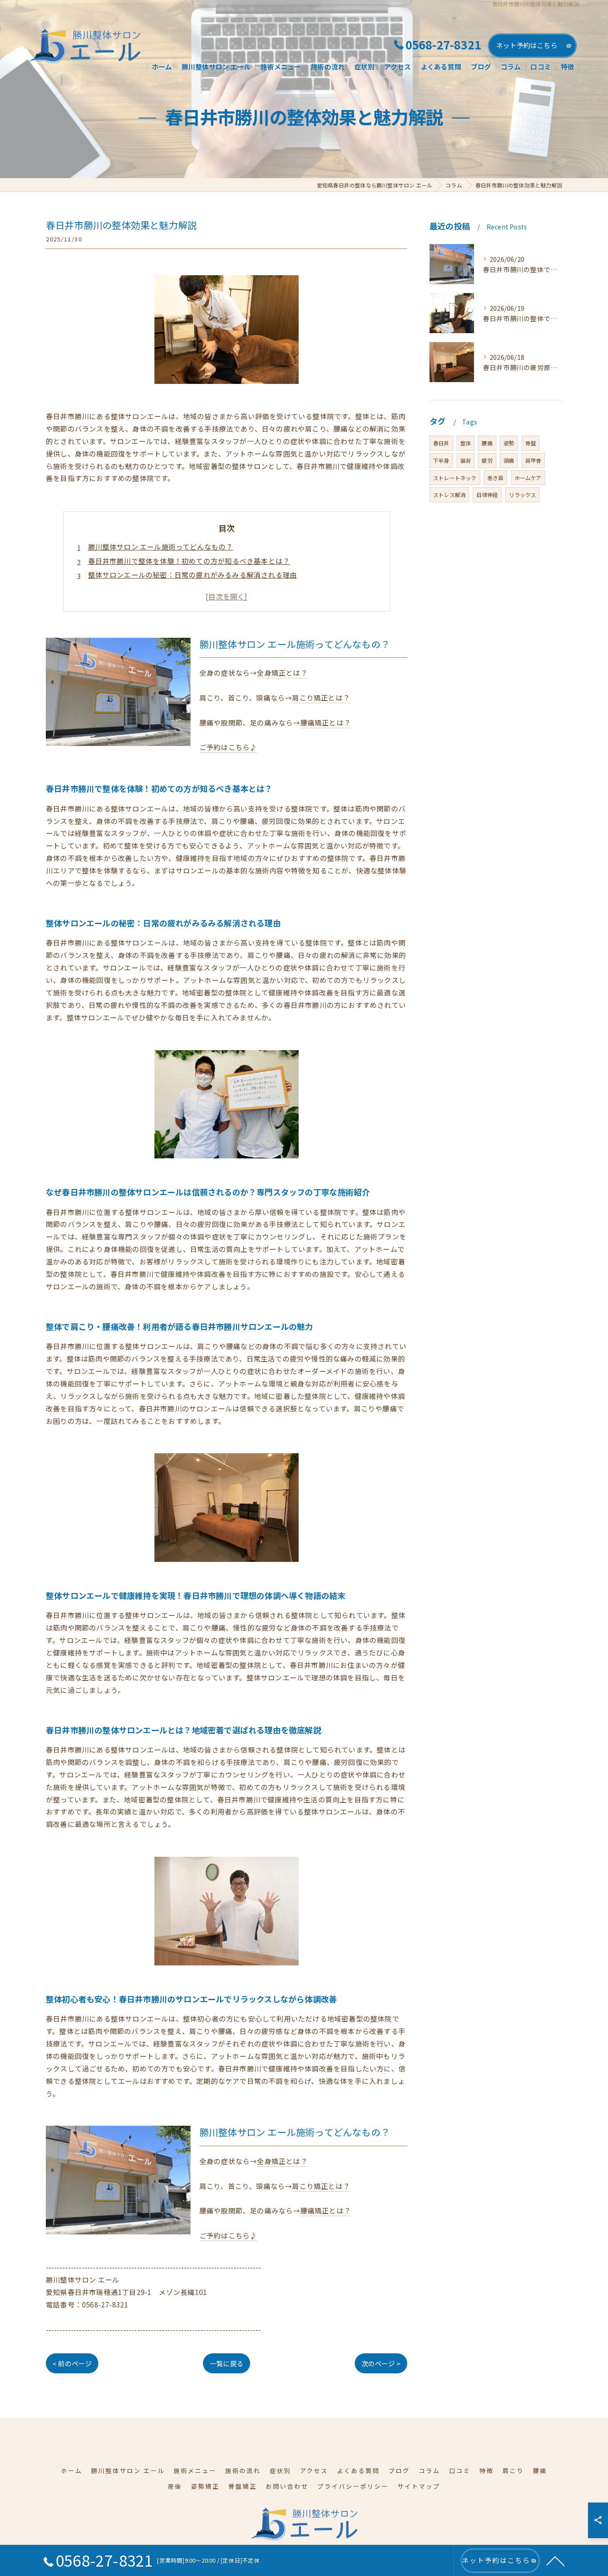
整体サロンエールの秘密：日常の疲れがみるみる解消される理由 (193, 575)
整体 (466, 443)
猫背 (466, 460)
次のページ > (381, 2363)
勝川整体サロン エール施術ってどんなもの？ (161, 546)
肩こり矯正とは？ (321, 697)
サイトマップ (419, 2486)
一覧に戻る (227, 2363)
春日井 (441, 443)
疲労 (487, 460)
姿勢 (509, 443)
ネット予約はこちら (527, 45)
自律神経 (487, 495)
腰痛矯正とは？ (326, 722)
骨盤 (531, 443)
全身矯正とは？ (282, 673)
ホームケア (528, 478)
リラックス (522, 495)
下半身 (441, 460)
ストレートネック (455, 478)
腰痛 (487, 443)
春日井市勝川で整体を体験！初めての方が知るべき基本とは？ (189, 561)
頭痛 (509, 460)
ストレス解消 (449, 495)
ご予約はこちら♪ (228, 747)
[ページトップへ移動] (555, 2560)
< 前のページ (72, 2363)
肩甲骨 (533, 460)
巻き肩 (496, 478)
